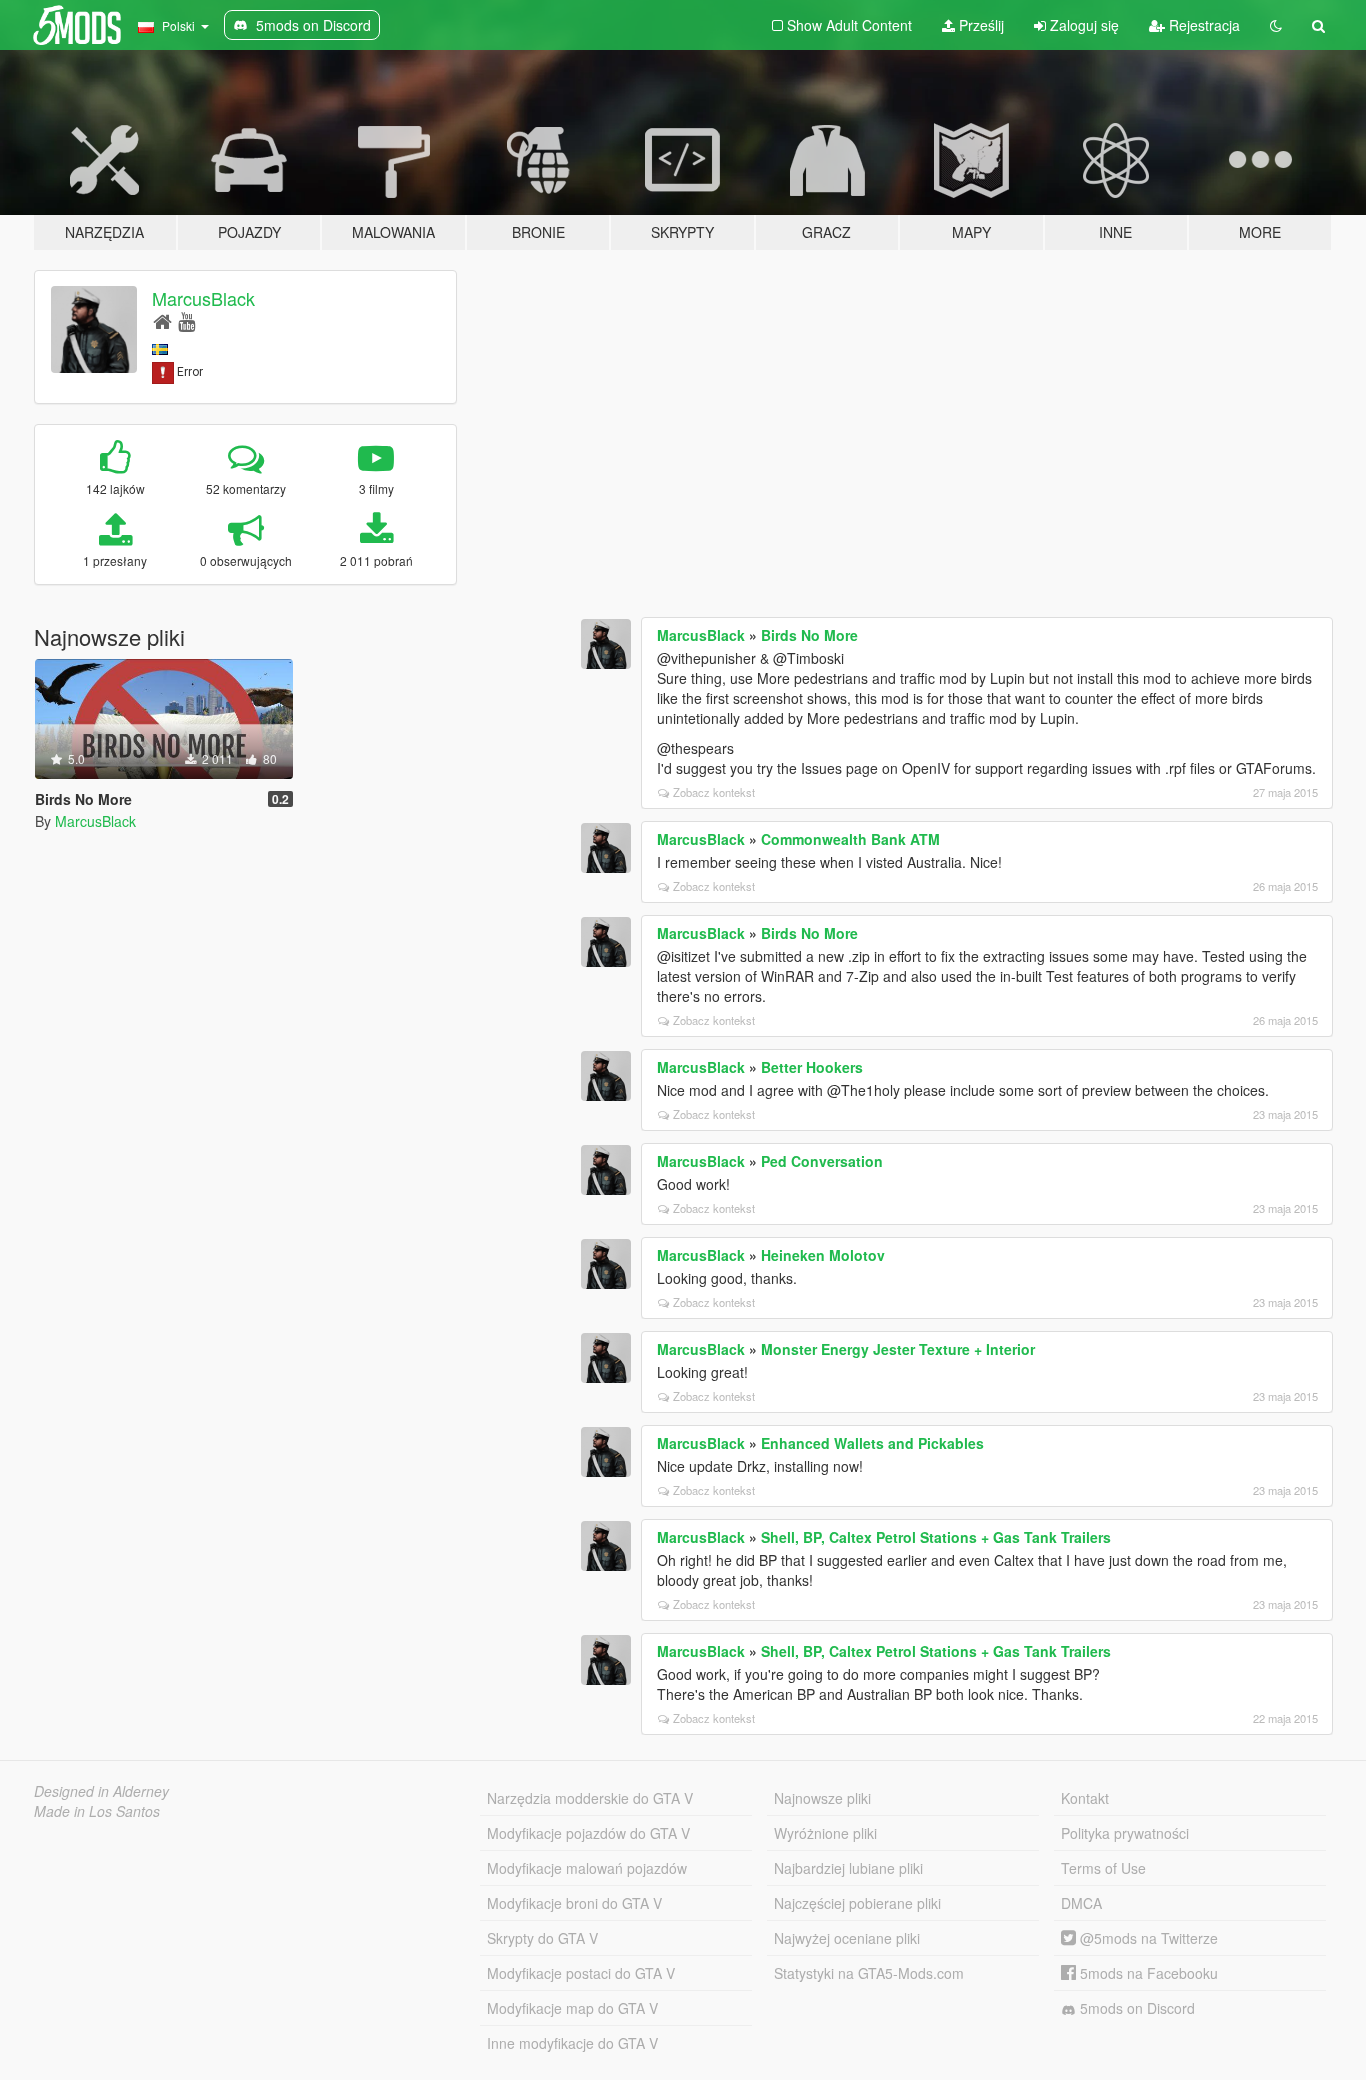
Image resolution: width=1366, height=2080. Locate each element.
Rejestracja (1202, 25)
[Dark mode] (1276, 25)
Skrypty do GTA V (542, 1938)
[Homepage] (162, 320)
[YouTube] (186, 320)
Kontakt (1085, 1798)
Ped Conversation (822, 1161)
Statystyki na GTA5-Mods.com (869, 1973)
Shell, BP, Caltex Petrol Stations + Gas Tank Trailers (936, 1537)
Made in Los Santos (97, 1811)
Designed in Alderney (101, 1791)
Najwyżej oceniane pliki (847, 1938)
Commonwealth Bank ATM (850, 839)
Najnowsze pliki (822, 1798)
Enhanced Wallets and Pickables (872, 1443)
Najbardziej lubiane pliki (848, 1868)
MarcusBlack (203, 298)
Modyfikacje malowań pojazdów (587, 1868)
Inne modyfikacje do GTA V (572, 2043)
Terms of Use (1103, 1868)
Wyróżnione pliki (825, 1833)
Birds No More (809, 635)
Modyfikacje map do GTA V (572, 2008)
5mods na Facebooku (1147, 1973)
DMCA (1081, 1903)
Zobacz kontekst (714, 792)
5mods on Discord (1135, 2008)
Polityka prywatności (1125, 1833)
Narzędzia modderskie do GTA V (590, 1798)
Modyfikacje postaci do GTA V (581, 1973)
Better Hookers (812, 1067)
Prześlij (979, 25)
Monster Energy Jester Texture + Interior (898, 1349)
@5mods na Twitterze (1147, 1938)
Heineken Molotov (823, 1255)
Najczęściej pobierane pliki (857, 1903)
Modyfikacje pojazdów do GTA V (588, 1833)
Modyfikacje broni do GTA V (574, 1903)
